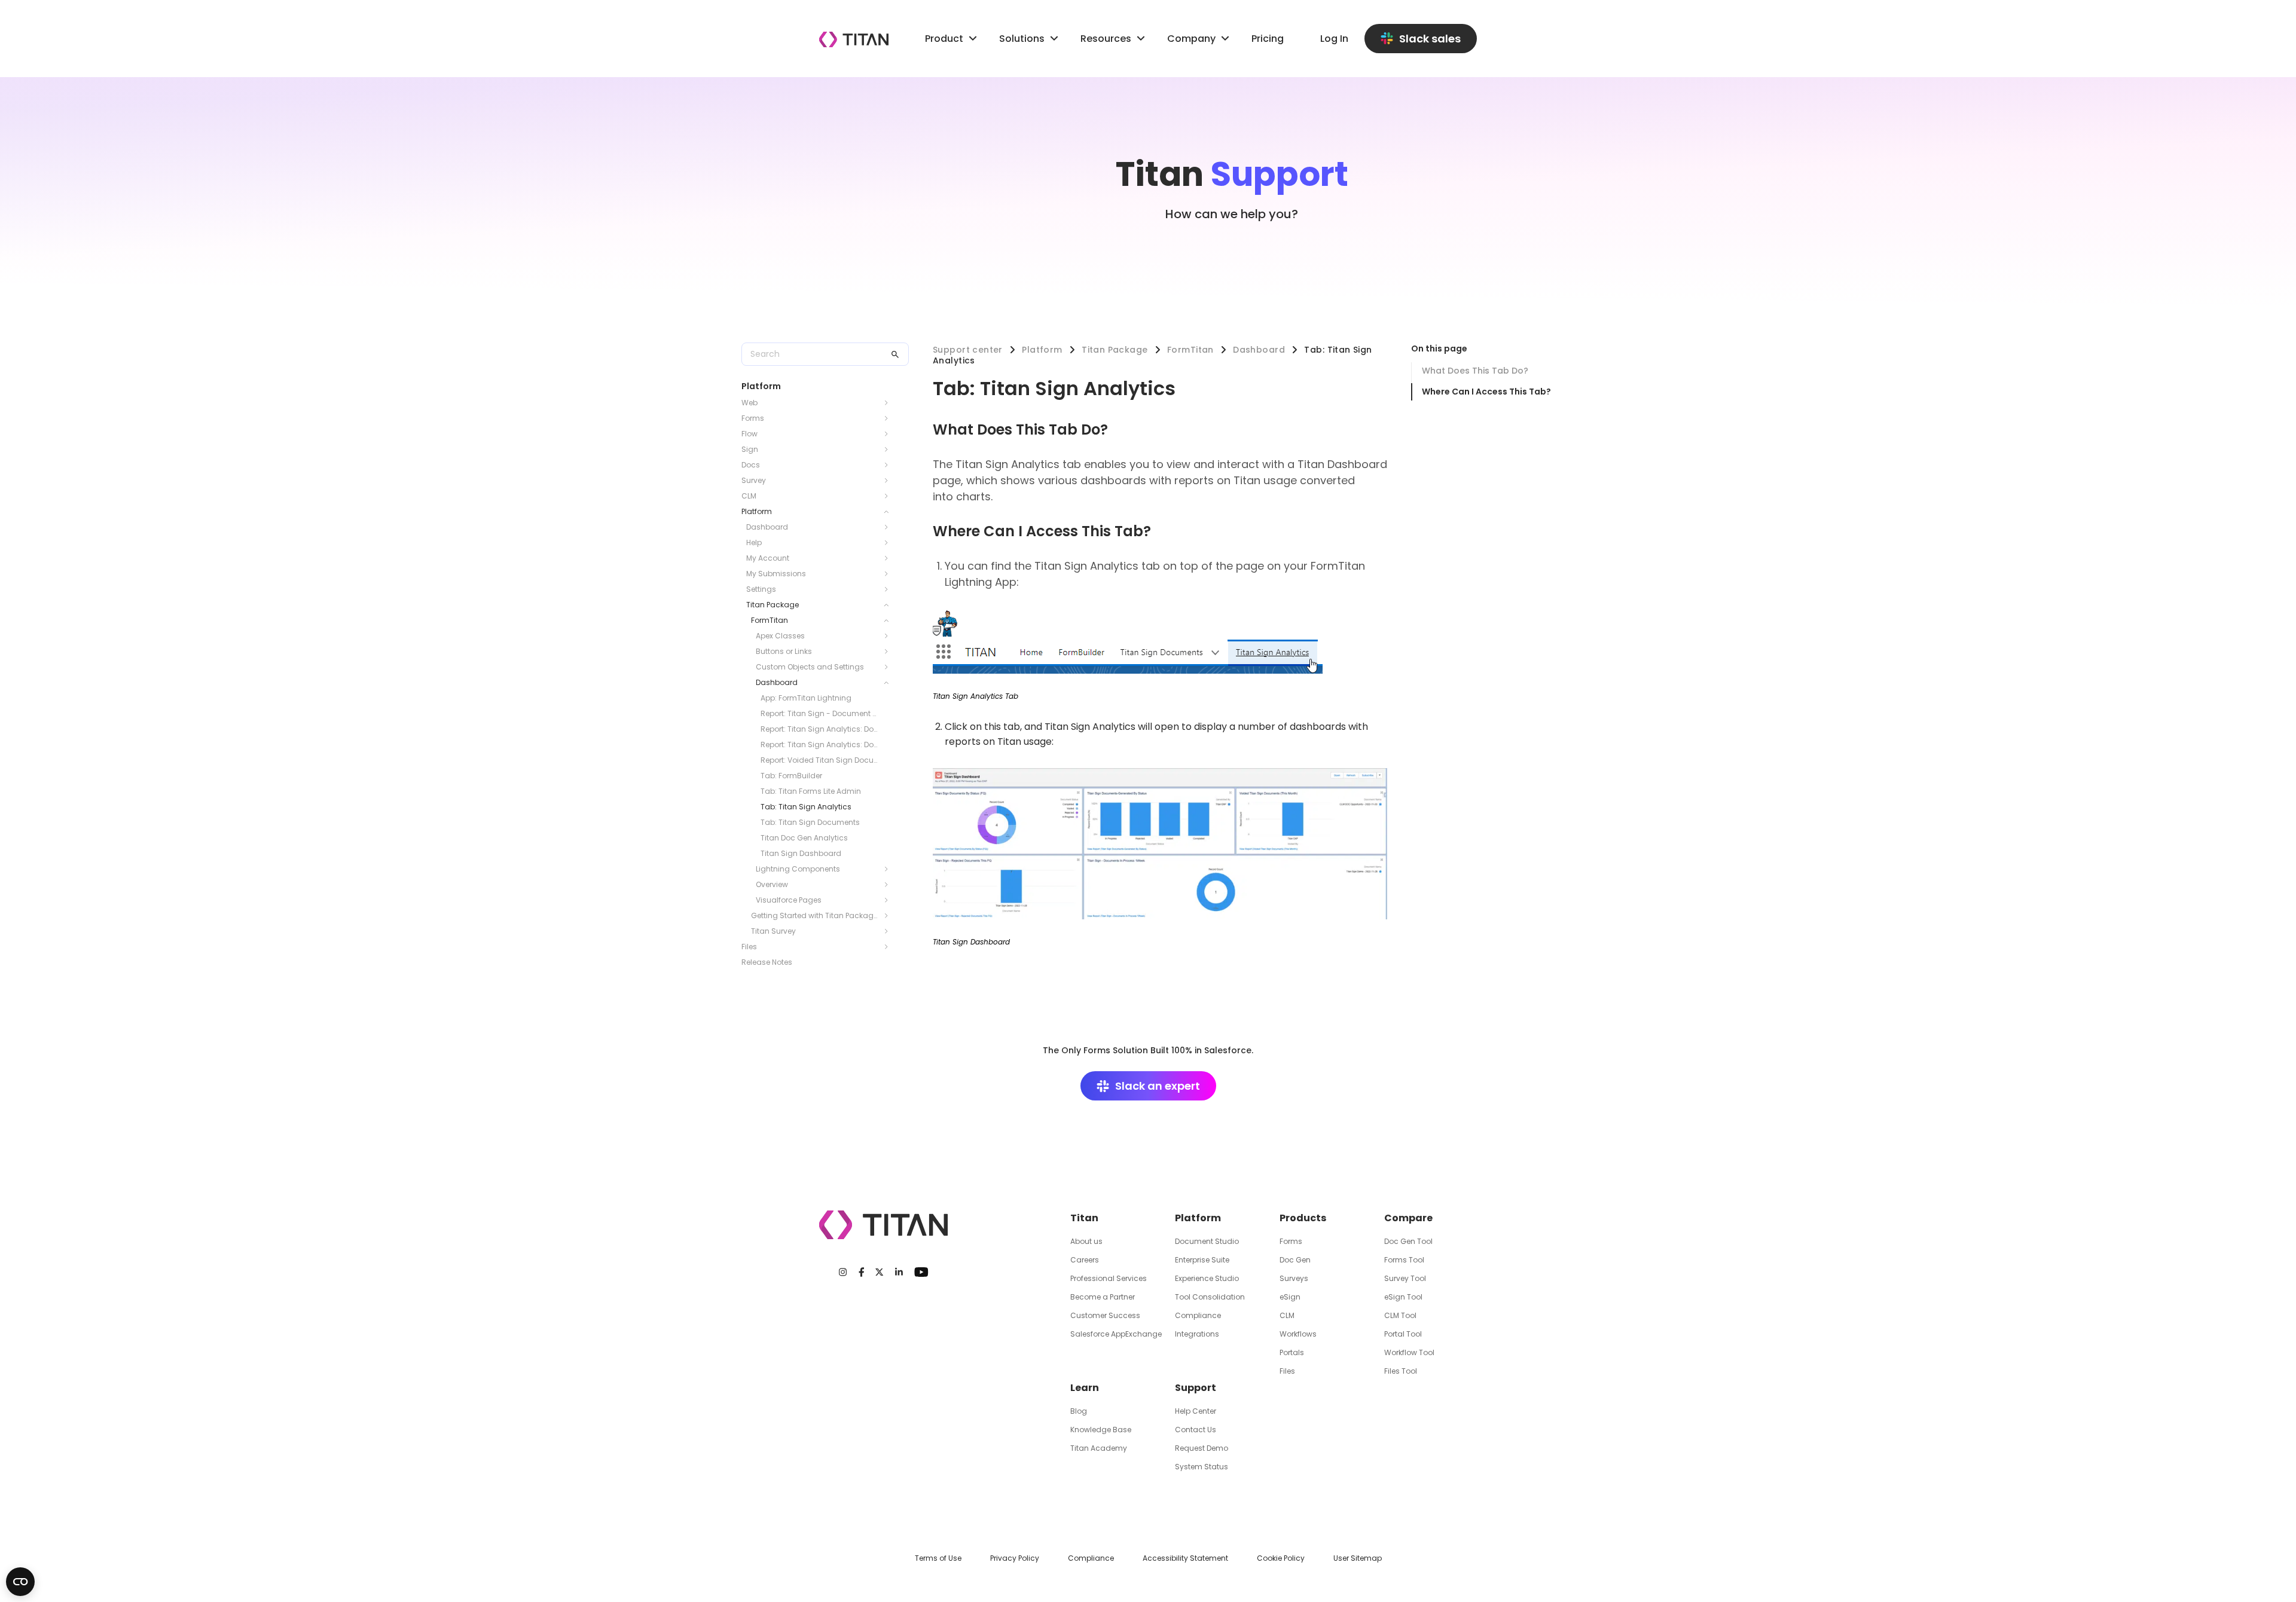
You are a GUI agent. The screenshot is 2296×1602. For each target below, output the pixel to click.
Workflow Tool (1409, 1352)
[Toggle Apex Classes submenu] (890, 636)
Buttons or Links (784, 651)
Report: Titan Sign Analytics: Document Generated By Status (820, 729)
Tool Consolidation (1210, 1297)
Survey (754, 480)
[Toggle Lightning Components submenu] (890, 869)
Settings (761, 589)
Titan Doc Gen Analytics (804, 838)
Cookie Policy (1281, 1558)
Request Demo (1202, 1448)
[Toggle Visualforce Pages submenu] (890, 900)
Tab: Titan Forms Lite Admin (811, 791)
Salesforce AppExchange (1116, 1334)
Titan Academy (1099, 1448)
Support (1196, 1388)
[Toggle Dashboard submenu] (890, 527)
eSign (1290, 1297)
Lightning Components (798, 869)
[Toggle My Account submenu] (890, 558)
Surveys (1294, 1278)
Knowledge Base (1101, 1430)
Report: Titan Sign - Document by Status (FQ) (820, 713)
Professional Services (1109, 1278)
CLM (749, 496)
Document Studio (1207, 1241)
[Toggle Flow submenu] (890, 434)
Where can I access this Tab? (1486, 392)
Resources (1106, 39)
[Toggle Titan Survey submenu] (890, 931)
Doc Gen (1295, 1260)
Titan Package (773, 605)
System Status (1202, 1467)
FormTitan (770, 620)
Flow (749, 434)
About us (1086, 1241)
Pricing (1268, 39)
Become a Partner (1103, 1297)
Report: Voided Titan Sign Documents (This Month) (820, 760)
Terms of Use (938, 1558)
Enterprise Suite (1202, 1260)
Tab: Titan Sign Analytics (806, 807)
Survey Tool (1405, 1278)
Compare (1408, 1218)
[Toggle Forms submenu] (890, 418)
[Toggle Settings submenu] (890, 589)
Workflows (1298, 1334)
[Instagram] (843, 1272)
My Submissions (776, 574)
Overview (772, 884)
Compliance (1198, 1315)
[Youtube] (921, 1272)
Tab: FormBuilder (791, 776)
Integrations (1197, 1334)
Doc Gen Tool (1408, 1241)
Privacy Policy (1015, 1558)
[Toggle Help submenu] (890, 543)
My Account (768, 558)
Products (1303, 1218)
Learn (1085, 1388)
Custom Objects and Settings (810, 667)
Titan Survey (773, 931)
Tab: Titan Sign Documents (810, 822)
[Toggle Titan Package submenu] (890, 605)
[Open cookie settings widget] (20, 1582)
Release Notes (767, 962)
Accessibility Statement (1185, 1558)
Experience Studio (1207, 1278)
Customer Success (1105, 1315)
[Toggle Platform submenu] (890, 512)
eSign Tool (1403, 1297)
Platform (757, 511)
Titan (1084, 1218)
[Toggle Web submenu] (890, 403)
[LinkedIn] (899, 1272)
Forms (753, 418)
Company (1191, 39)
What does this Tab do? (1475, 371)
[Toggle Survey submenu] (890, 481)
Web (749, 403)
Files (749, 947)
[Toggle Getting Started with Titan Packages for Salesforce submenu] (890, 916)
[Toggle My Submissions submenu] (890, 574)
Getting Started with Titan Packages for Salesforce (816, 915)
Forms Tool (1404, 1260)
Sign (750, 449)
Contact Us (1196, 1430)
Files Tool (1401, 1371)
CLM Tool (1400, 1315)
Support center (968, 350)
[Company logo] (854, 39)
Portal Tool (1403, 1334)
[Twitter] (879, 1272)
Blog (1079, 1411)
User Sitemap (1358, 1558)
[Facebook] (862, 1272)
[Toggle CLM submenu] (890, 496)
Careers (1085, 1260)
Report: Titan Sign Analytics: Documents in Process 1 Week (820, 745)
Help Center (1196, 1411)
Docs (751, 465)
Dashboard (767, 527)
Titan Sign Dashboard (801, 853)
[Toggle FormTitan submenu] (890, 620)
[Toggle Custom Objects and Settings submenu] (890, 667)
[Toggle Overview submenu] (890, 885)
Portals (1292, 1352)
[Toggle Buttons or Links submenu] (890, 652)
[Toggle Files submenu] (890, 947)
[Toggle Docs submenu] (890, 465)
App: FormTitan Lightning (806, 698)
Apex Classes (780, 636)
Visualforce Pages (789, 900)
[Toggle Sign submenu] (890, 450)
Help (754, 542)
